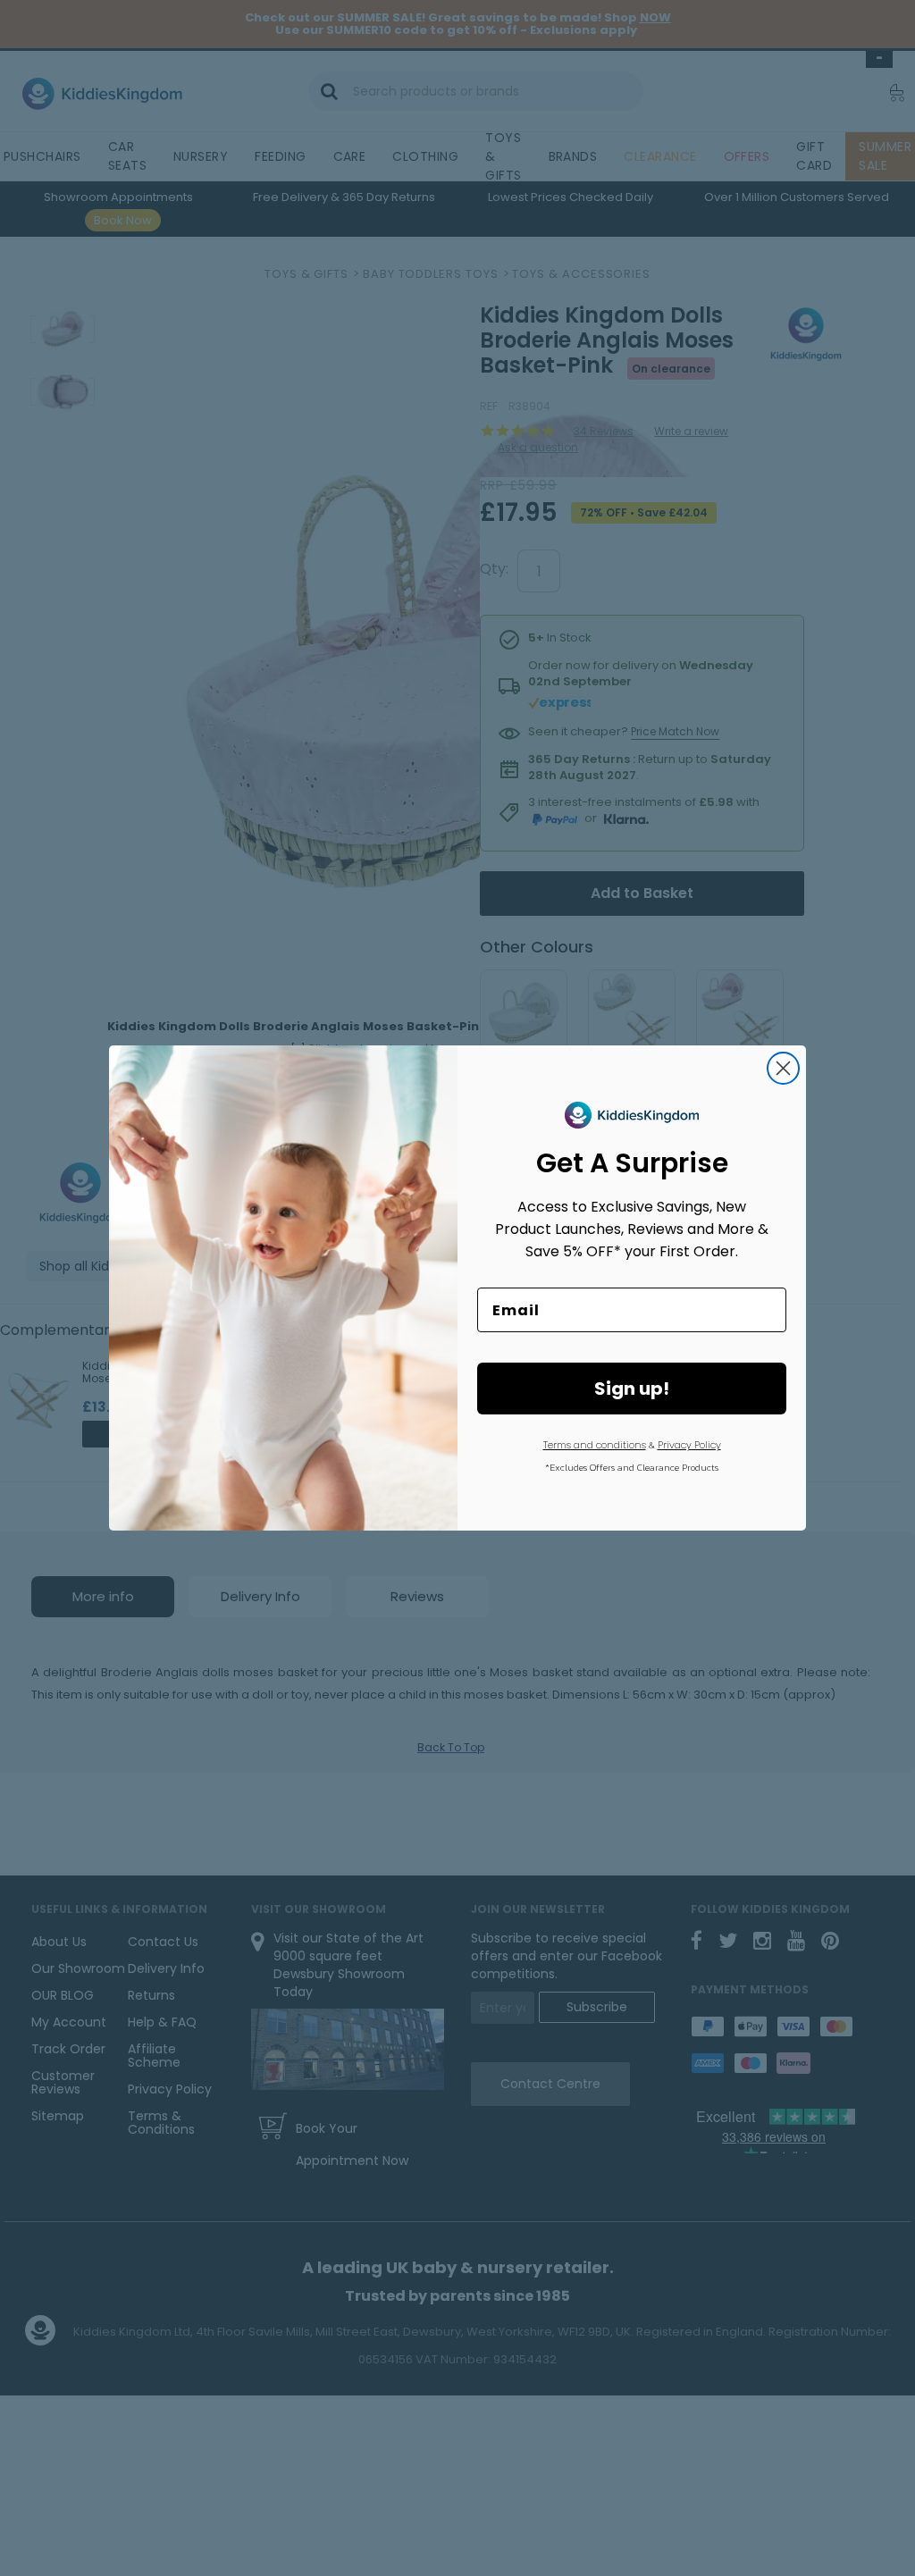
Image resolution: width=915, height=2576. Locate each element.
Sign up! (632, 1389)
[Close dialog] (783, 1068)
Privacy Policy (689, 1445)
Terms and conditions (595, 1445)
